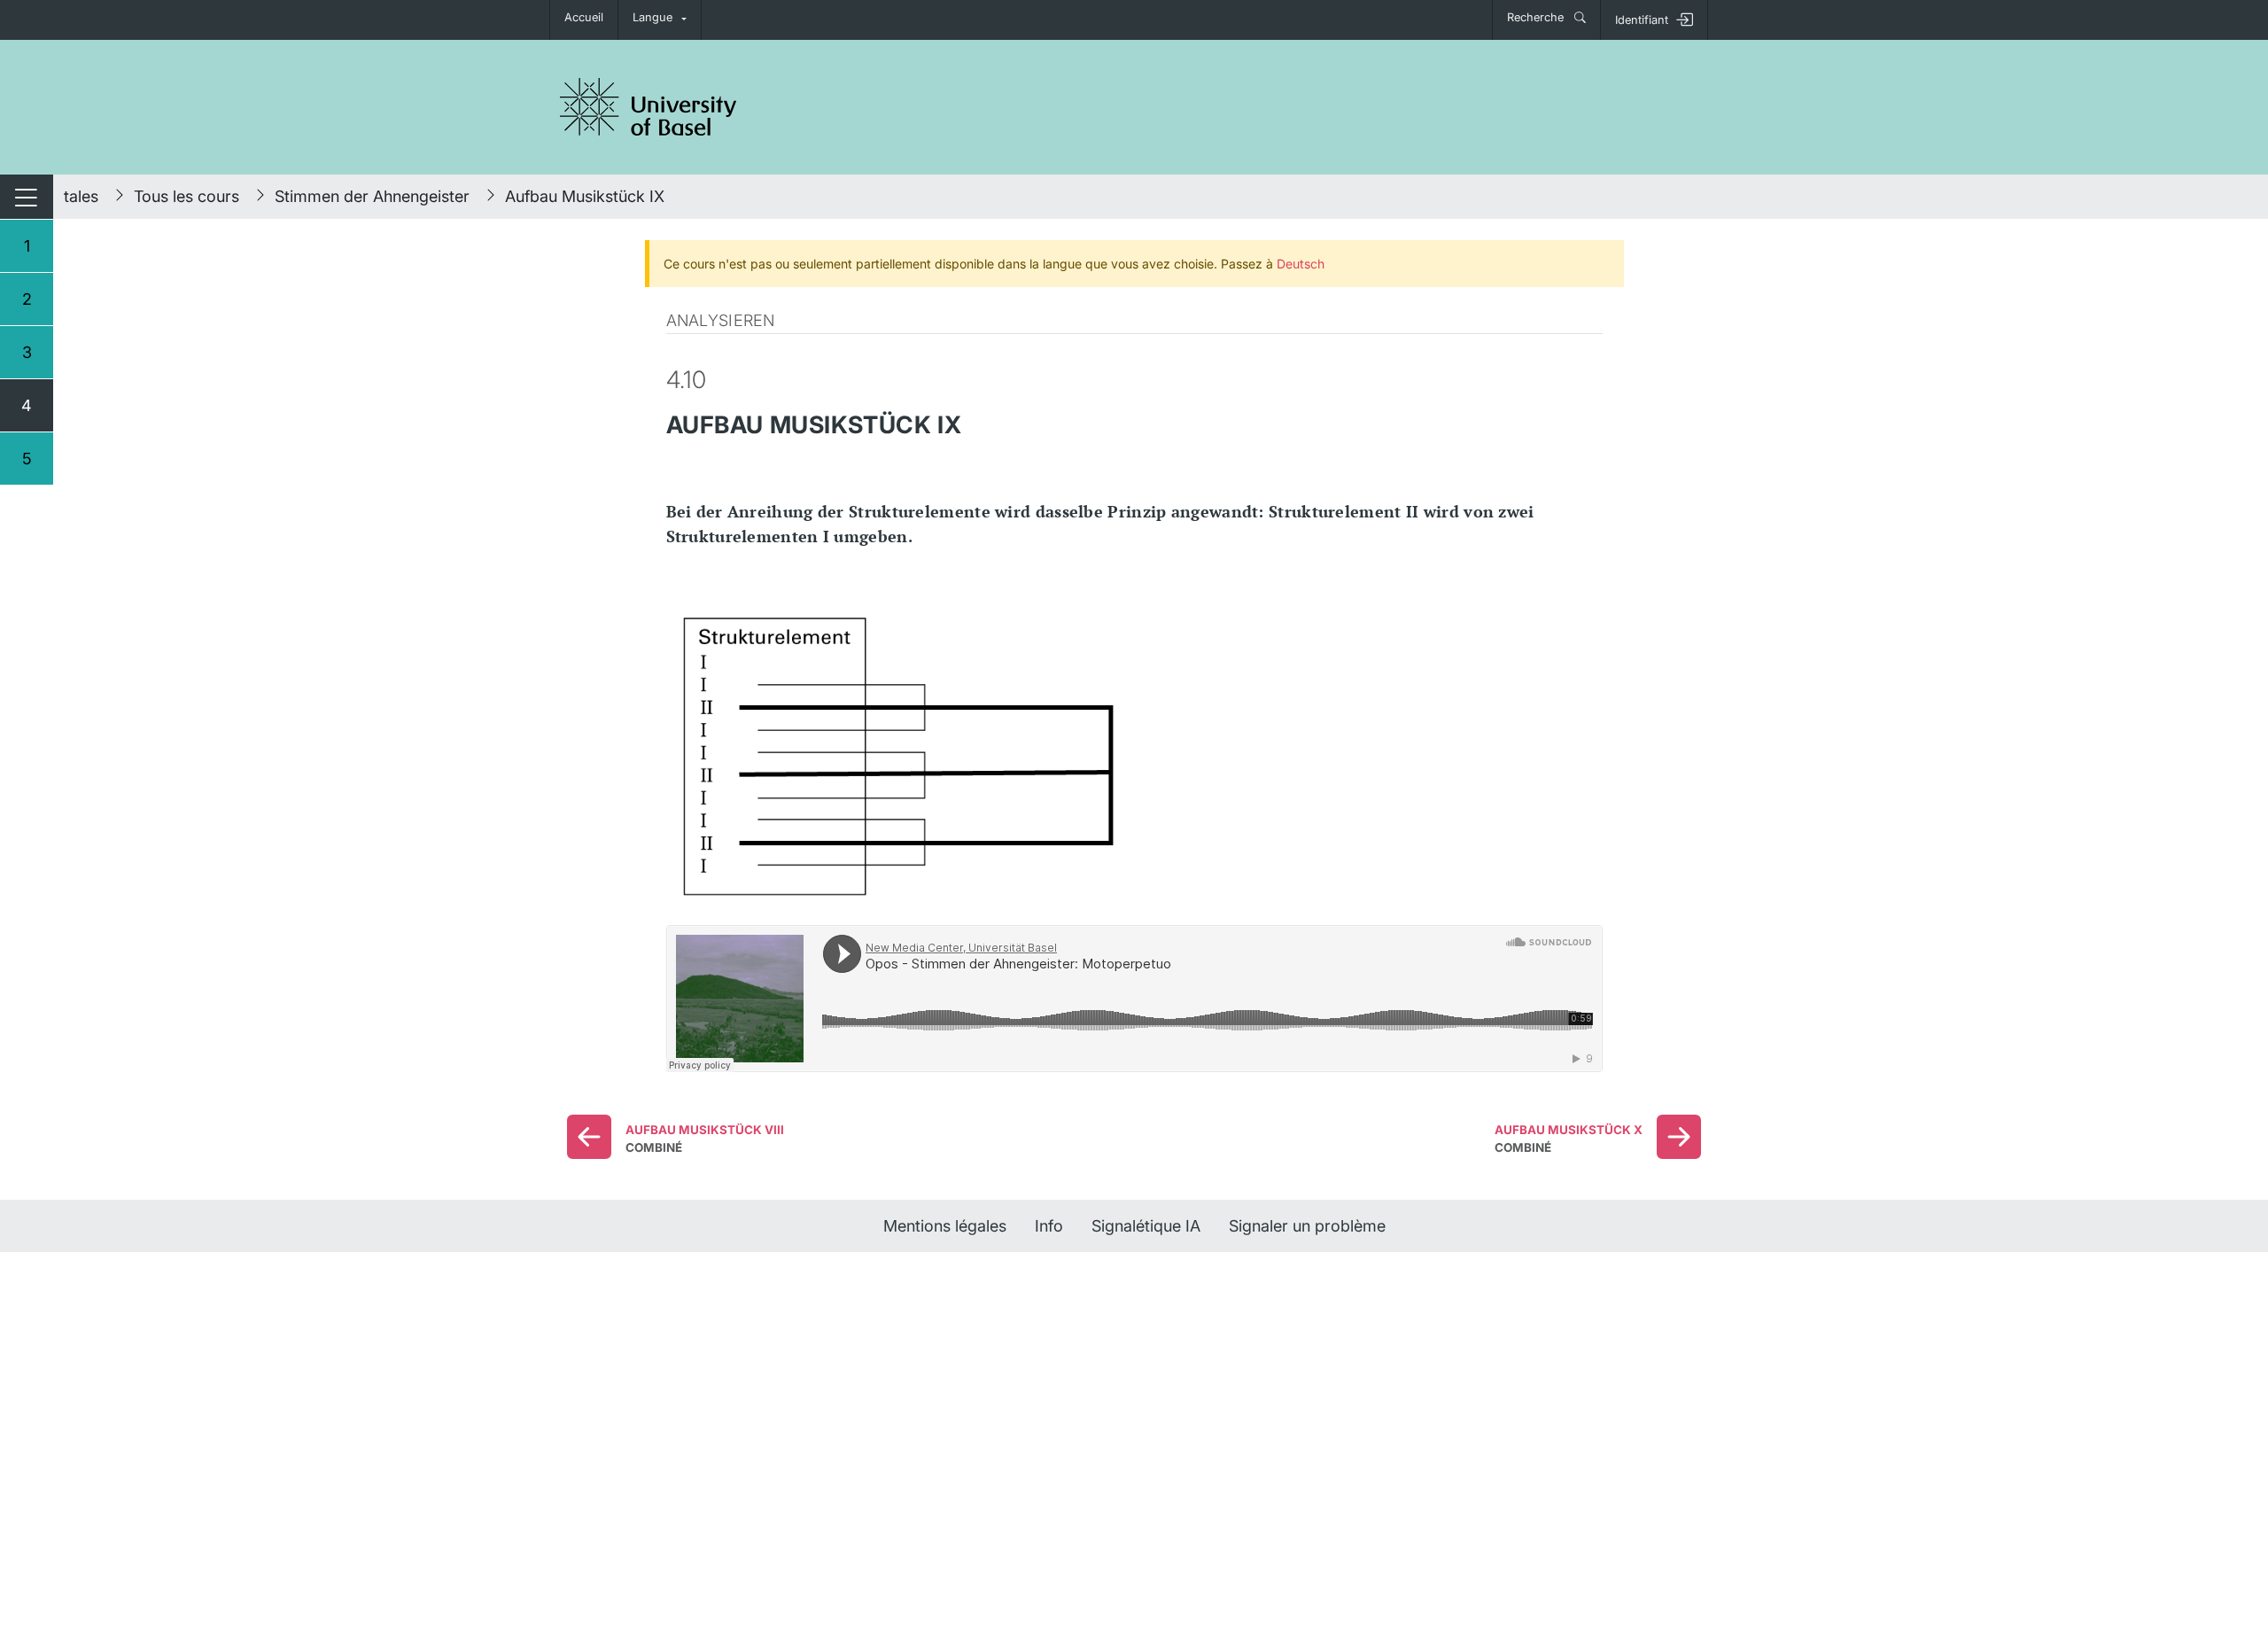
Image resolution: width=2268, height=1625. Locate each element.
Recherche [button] (1537, 17)
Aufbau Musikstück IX (585, 196)
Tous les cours (186, 196)
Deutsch (1301, 264)
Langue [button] (652, 17)
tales (81, 196)
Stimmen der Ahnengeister (372, 196)
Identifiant (1642, 20)
